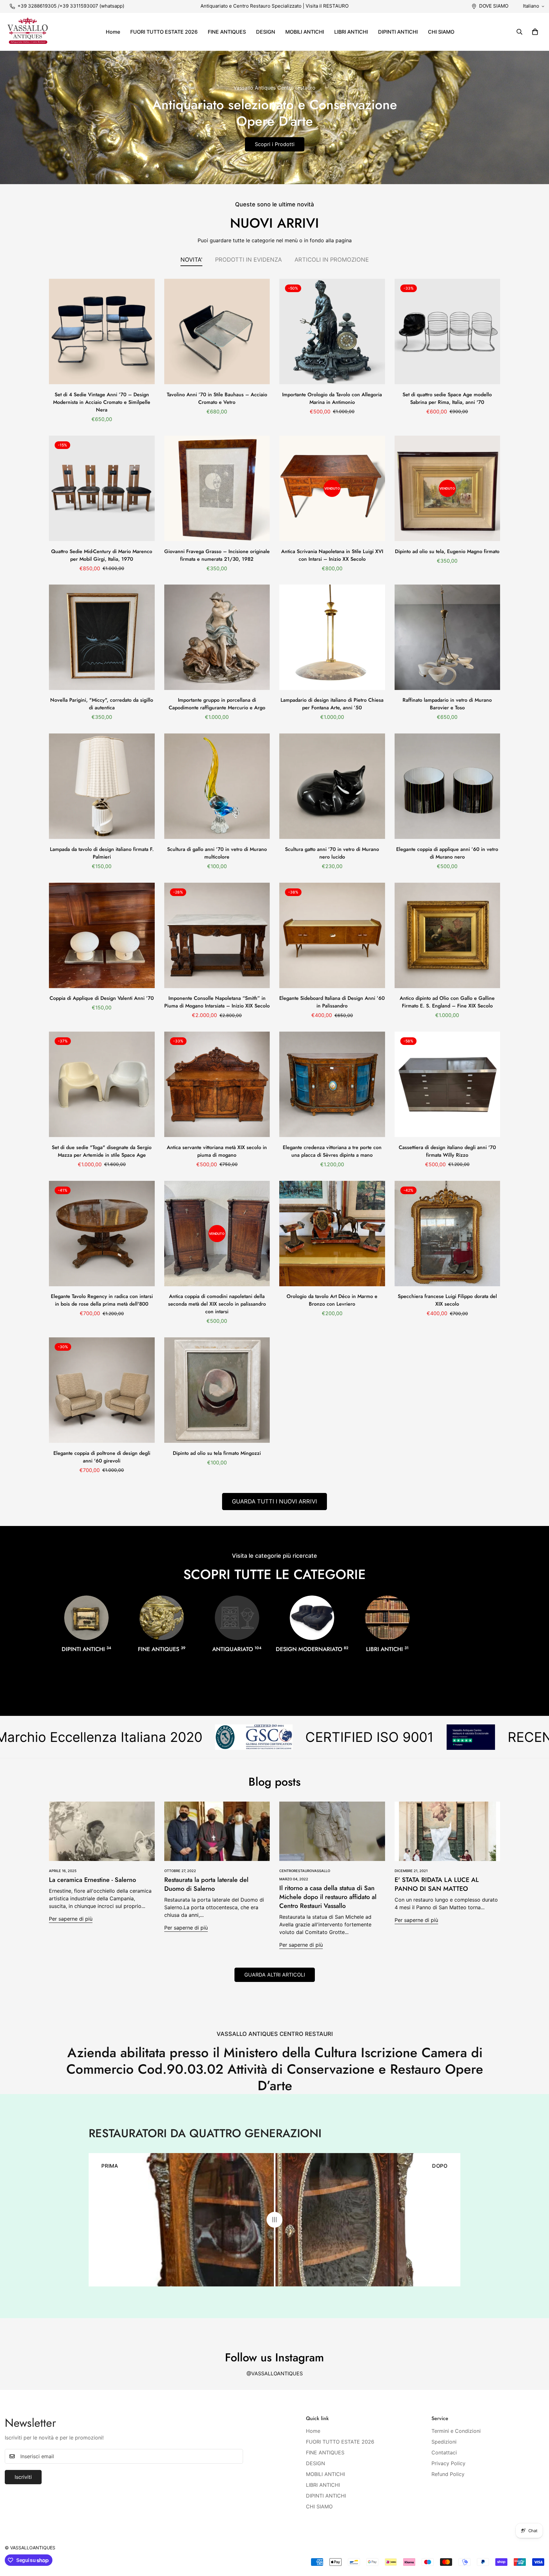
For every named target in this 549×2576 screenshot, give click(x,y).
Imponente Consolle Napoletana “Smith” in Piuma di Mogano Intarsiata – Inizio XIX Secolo (217, 1002)
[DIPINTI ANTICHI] (86, 1618)
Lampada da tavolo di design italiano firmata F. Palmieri (102, 853)
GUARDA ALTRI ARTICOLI (275, 1975)
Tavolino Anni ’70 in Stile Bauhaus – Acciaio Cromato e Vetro (217, 398)
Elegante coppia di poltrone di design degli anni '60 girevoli (102, 1457)
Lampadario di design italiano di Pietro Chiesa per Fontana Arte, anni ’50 (332, 704)
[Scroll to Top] (537, 2541)
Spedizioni (444, 2442)
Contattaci (444, 2452)
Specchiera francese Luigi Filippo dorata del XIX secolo (447, 1300)
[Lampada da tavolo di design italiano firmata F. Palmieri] (102, 786)
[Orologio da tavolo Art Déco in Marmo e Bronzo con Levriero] (332, 1234)
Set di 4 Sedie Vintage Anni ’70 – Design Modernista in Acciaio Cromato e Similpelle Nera (102, 402)
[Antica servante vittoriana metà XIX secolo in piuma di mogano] (217, 1084)
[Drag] (274, 2220)
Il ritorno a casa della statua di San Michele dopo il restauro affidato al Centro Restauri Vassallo (328, 1897)
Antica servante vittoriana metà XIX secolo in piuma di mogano (217, 1151)
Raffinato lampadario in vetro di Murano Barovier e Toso (447, 704)
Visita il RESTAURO (327, 6)
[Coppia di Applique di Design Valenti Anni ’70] (102, 935)
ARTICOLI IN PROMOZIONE (332, 260)
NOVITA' (191, 260)
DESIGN (266, 32)
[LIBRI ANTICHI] (387, 1618)
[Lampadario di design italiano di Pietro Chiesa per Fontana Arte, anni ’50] (332, 637)
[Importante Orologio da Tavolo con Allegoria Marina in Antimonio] (332, 331)
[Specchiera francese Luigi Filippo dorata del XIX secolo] (447, 1234)
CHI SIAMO (441, 32)
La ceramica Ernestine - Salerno (92, 1880)
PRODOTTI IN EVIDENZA (248, 260)
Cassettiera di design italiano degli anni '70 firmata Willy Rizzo (447, 1151)
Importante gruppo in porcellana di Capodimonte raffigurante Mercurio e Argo (217, 704)
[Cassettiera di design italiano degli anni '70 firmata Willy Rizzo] (447, 1084)
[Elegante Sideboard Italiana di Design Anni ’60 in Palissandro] (332, 935)
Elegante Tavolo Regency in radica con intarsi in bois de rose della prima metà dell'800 (102, 1300)
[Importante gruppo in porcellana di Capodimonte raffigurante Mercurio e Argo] (217, 637)
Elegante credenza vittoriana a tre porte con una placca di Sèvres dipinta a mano (332, 1151)
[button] (535, 32)
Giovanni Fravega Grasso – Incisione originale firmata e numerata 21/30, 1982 (217, 555)
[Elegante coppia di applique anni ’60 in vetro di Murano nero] (447, 786)
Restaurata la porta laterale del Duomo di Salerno (206, 1884)
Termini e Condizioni (456, 2431)
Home (113, 32)
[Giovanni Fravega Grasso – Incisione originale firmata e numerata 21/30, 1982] (217, 488)
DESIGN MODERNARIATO (312, 1649)
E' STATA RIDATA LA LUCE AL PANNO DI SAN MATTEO (437, 1884)
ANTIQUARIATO (237, 1649)
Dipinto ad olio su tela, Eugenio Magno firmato (447, 551)
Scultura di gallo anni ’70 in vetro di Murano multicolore (217, 853)
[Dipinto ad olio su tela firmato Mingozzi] (217, 1390)
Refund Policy (448, 2474)
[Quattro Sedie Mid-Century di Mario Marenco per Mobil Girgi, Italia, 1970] (102, 488)
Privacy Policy (448, 2463)
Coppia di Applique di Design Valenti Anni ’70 (102, 998)
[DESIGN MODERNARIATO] (312, 1618)
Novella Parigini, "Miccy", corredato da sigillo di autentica (102, 704)
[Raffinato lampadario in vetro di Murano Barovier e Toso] (447, 637)
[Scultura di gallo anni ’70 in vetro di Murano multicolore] (217, 786)
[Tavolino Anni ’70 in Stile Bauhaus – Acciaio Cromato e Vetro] (217, 331)
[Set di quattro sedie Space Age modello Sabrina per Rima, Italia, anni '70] (447, 331)
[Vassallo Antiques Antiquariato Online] (28, 32)
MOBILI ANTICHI (305, 32)
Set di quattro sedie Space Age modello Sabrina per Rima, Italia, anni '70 (447, 398)
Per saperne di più (71, 1919)
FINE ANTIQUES (227, 32)
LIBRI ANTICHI (351, 32)
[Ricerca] (519, 32)
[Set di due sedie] (102, 1084)
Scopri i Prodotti (275, 144)
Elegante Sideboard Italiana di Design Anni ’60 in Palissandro (332, 1002)
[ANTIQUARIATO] (237, 1618)
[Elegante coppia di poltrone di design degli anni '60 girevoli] (102, 1390)
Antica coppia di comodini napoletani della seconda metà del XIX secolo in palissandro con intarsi (217, 1304)
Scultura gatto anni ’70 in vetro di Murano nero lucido (332, 853)
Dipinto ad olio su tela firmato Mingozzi (217, 1453)
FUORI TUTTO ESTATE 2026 (164, 32)
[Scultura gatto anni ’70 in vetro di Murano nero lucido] (332, 786)
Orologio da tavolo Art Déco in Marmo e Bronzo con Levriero (332, 1300)
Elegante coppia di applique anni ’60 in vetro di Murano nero (447, 853)
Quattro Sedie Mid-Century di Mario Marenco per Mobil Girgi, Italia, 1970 (102, 555)
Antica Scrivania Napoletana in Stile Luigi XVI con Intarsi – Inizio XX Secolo (332, 555)
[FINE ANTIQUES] (162, 1618)
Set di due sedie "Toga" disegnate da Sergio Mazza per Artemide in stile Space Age (102, 1151)
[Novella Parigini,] (102, 637)
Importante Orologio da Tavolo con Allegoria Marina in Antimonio (332, 398)
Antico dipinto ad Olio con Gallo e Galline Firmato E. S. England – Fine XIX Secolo (447, 1002)
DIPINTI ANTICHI (398, 32)
